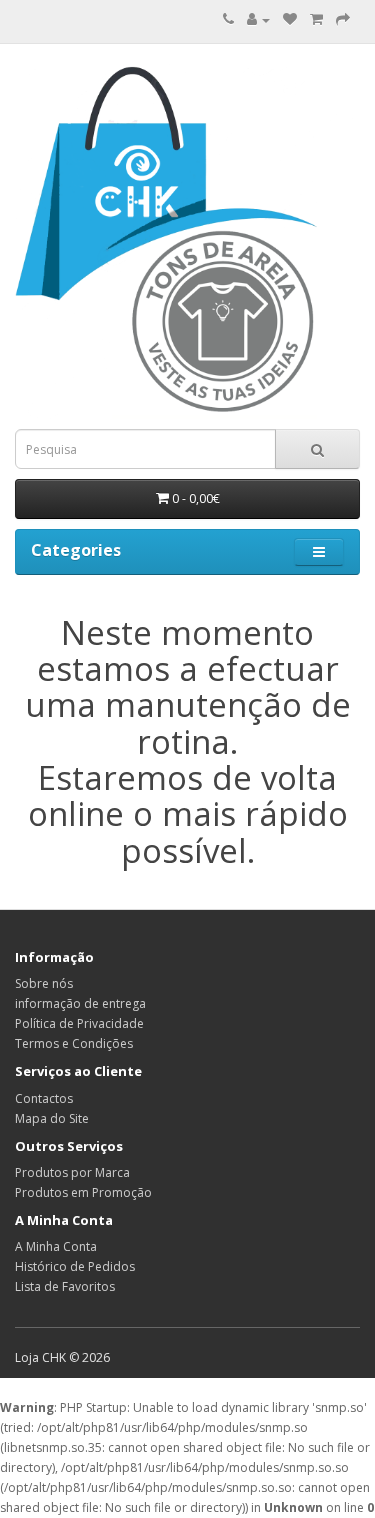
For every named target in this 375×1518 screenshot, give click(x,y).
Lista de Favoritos (65, 1286)
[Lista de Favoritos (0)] (290, 19)
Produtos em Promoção (83, 1192)
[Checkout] (343, 19)
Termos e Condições (74, 1043)
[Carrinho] (316, 19)
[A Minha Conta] (258, 19)
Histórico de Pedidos (75, 1266)
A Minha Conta (56, 1246)
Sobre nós (44, 983)
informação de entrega (80, 1003)
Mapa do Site (52, 1118)
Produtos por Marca (72, 1172)
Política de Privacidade (79, 1023)
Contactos (44, 1098)
